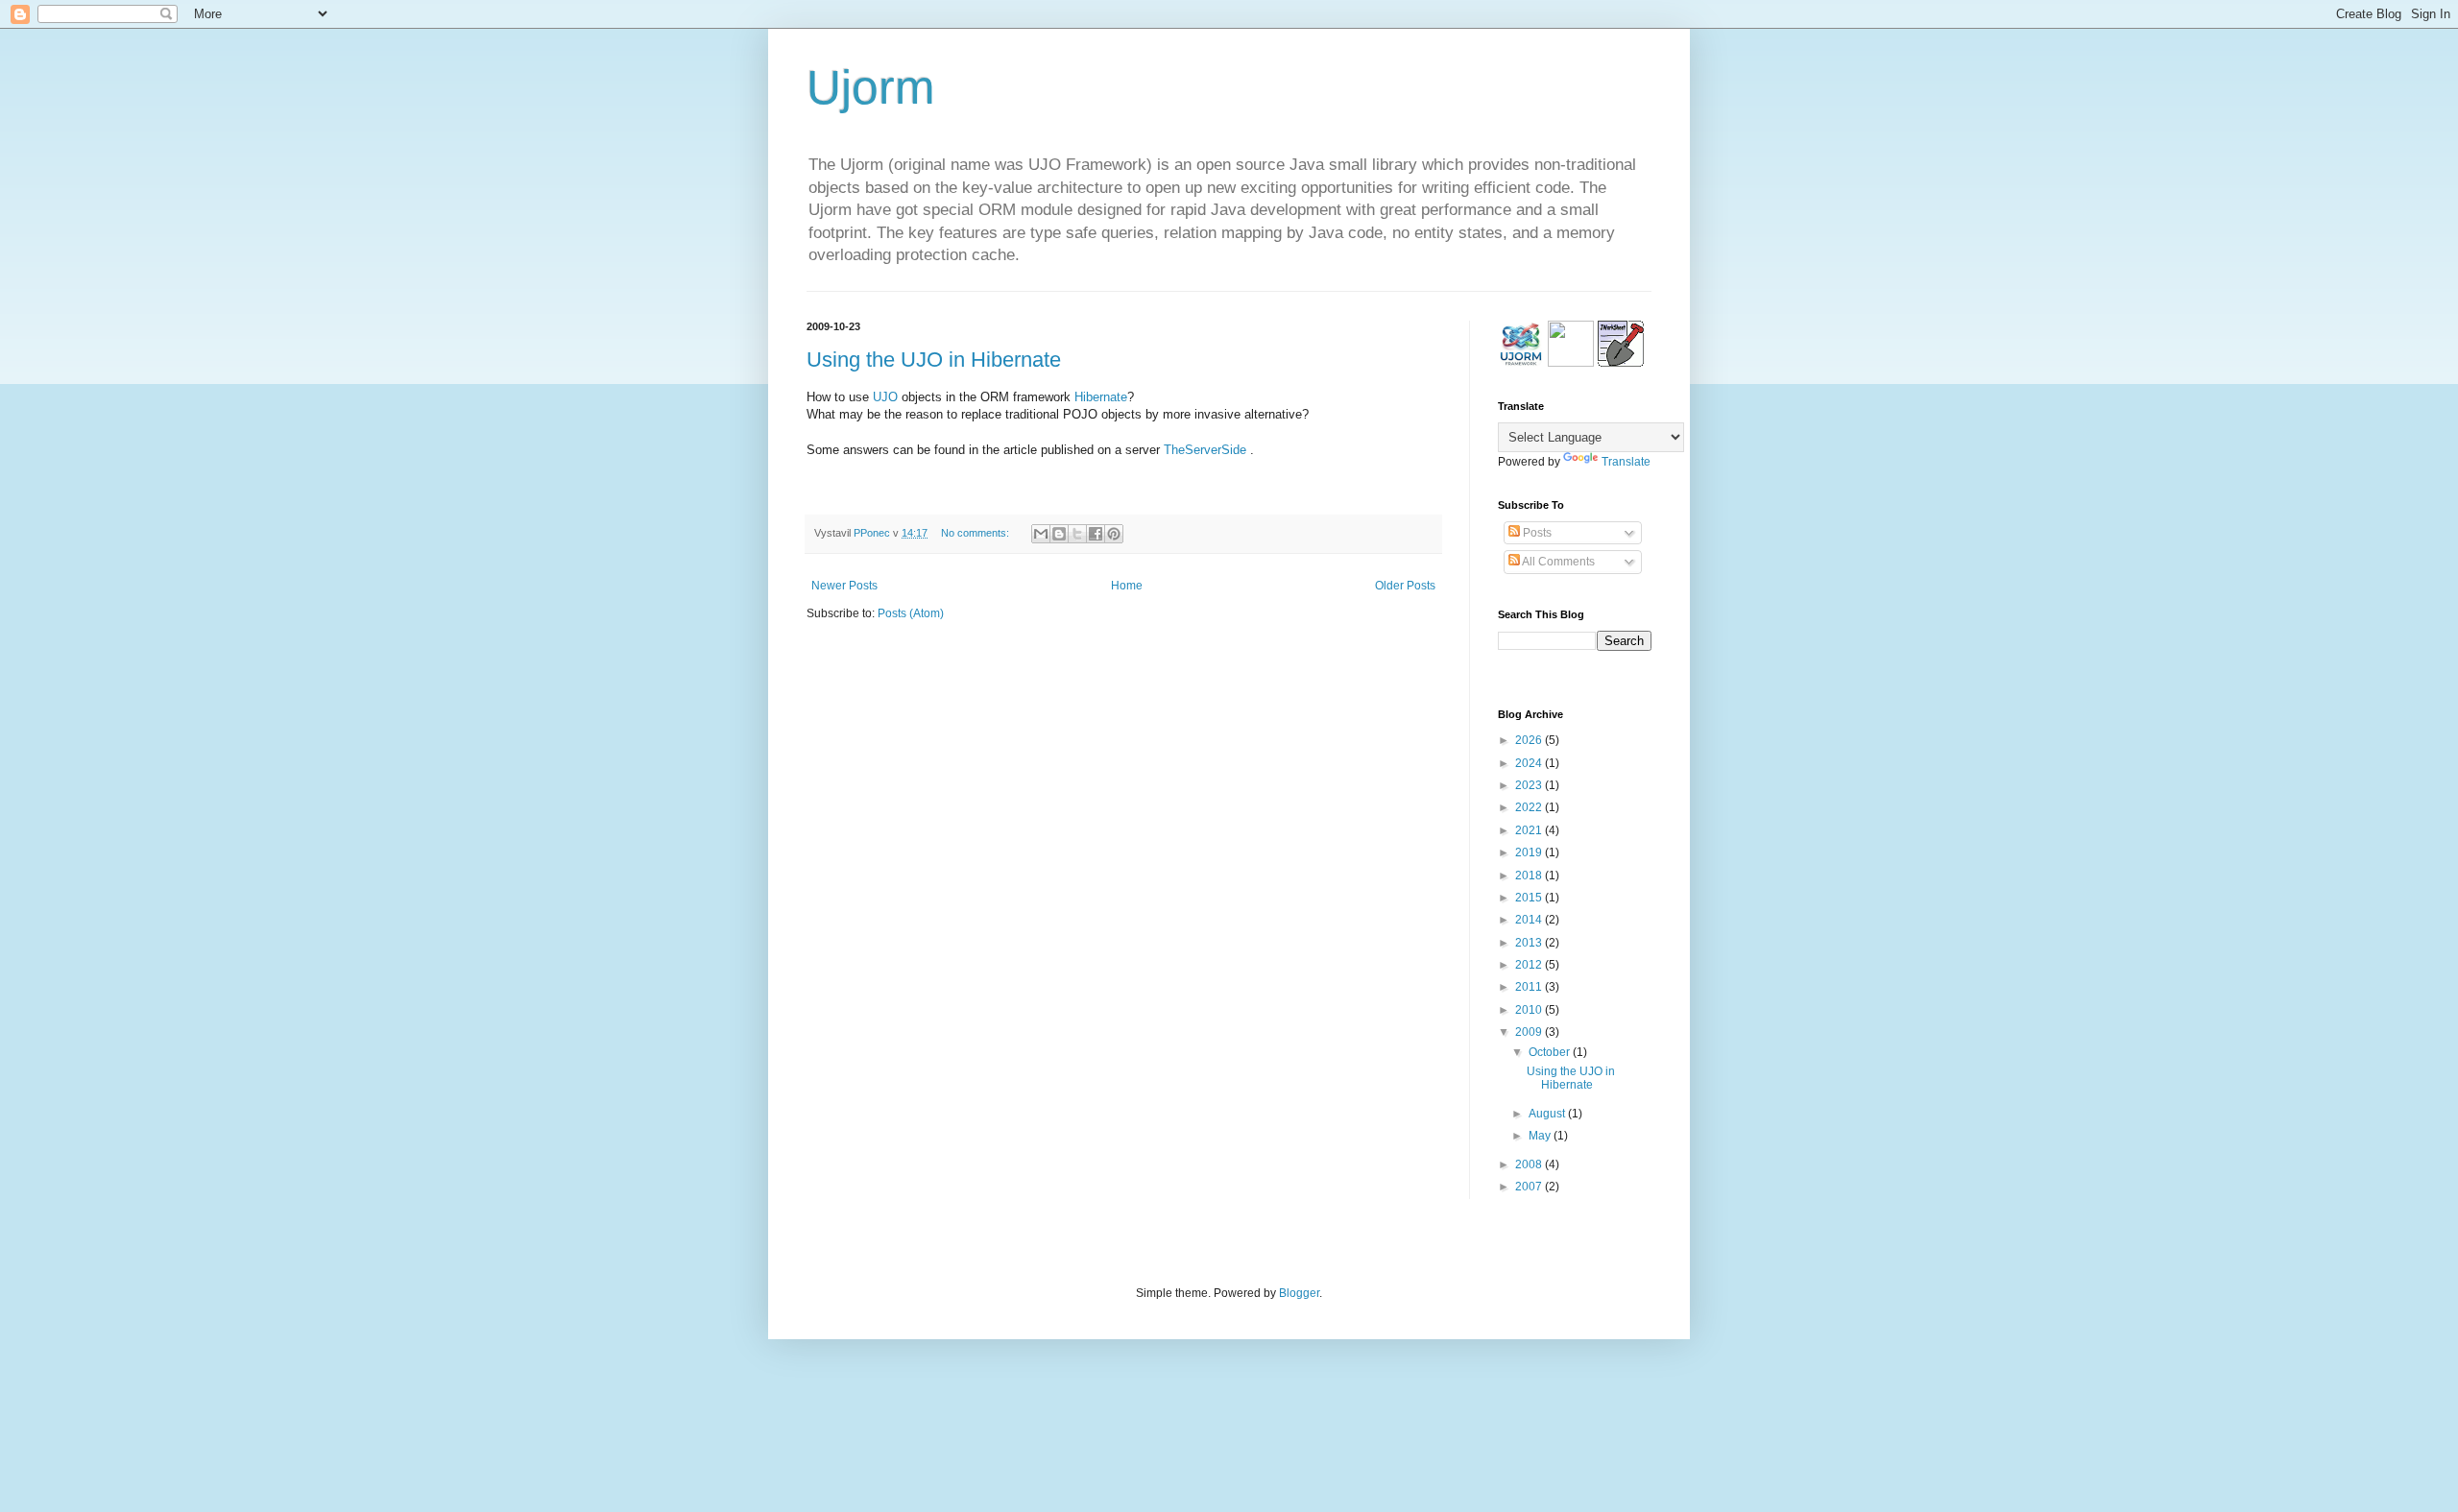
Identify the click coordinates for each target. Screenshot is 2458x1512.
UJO (885, 397)
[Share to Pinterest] (1114, 534)
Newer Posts (844, 586)
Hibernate (1101, 397)
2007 (1530, 1187)
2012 (1530, 965)
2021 (1530, 830)
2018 (1530, 876)
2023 (1530, 785)
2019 (1530, 852)
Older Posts (1405, 586)
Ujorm (871, 87)
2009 (1530, 1032)
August (1548, 1114)
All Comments (1557, 562)
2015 (1530, 898)
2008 (1530, 1164)
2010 (1530, 1010)
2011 (1530, 987)
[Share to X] (1077, 534)
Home (1127, 586)
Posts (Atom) (911, 613)
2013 (1530, 943)
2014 (1530, 920)
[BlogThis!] (1059, 534)
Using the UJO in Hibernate (934, 360)
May (1541, 1136)
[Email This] (1041, 534)
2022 (1530, 807)
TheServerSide (1205, 450)
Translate (1626, 462)
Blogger (1299, 1293)
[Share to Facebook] (1096, 534)
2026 (1530, 740)
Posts (1536, 533)
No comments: (976, 533)
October (1551, 1052)
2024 (1530, 763)
